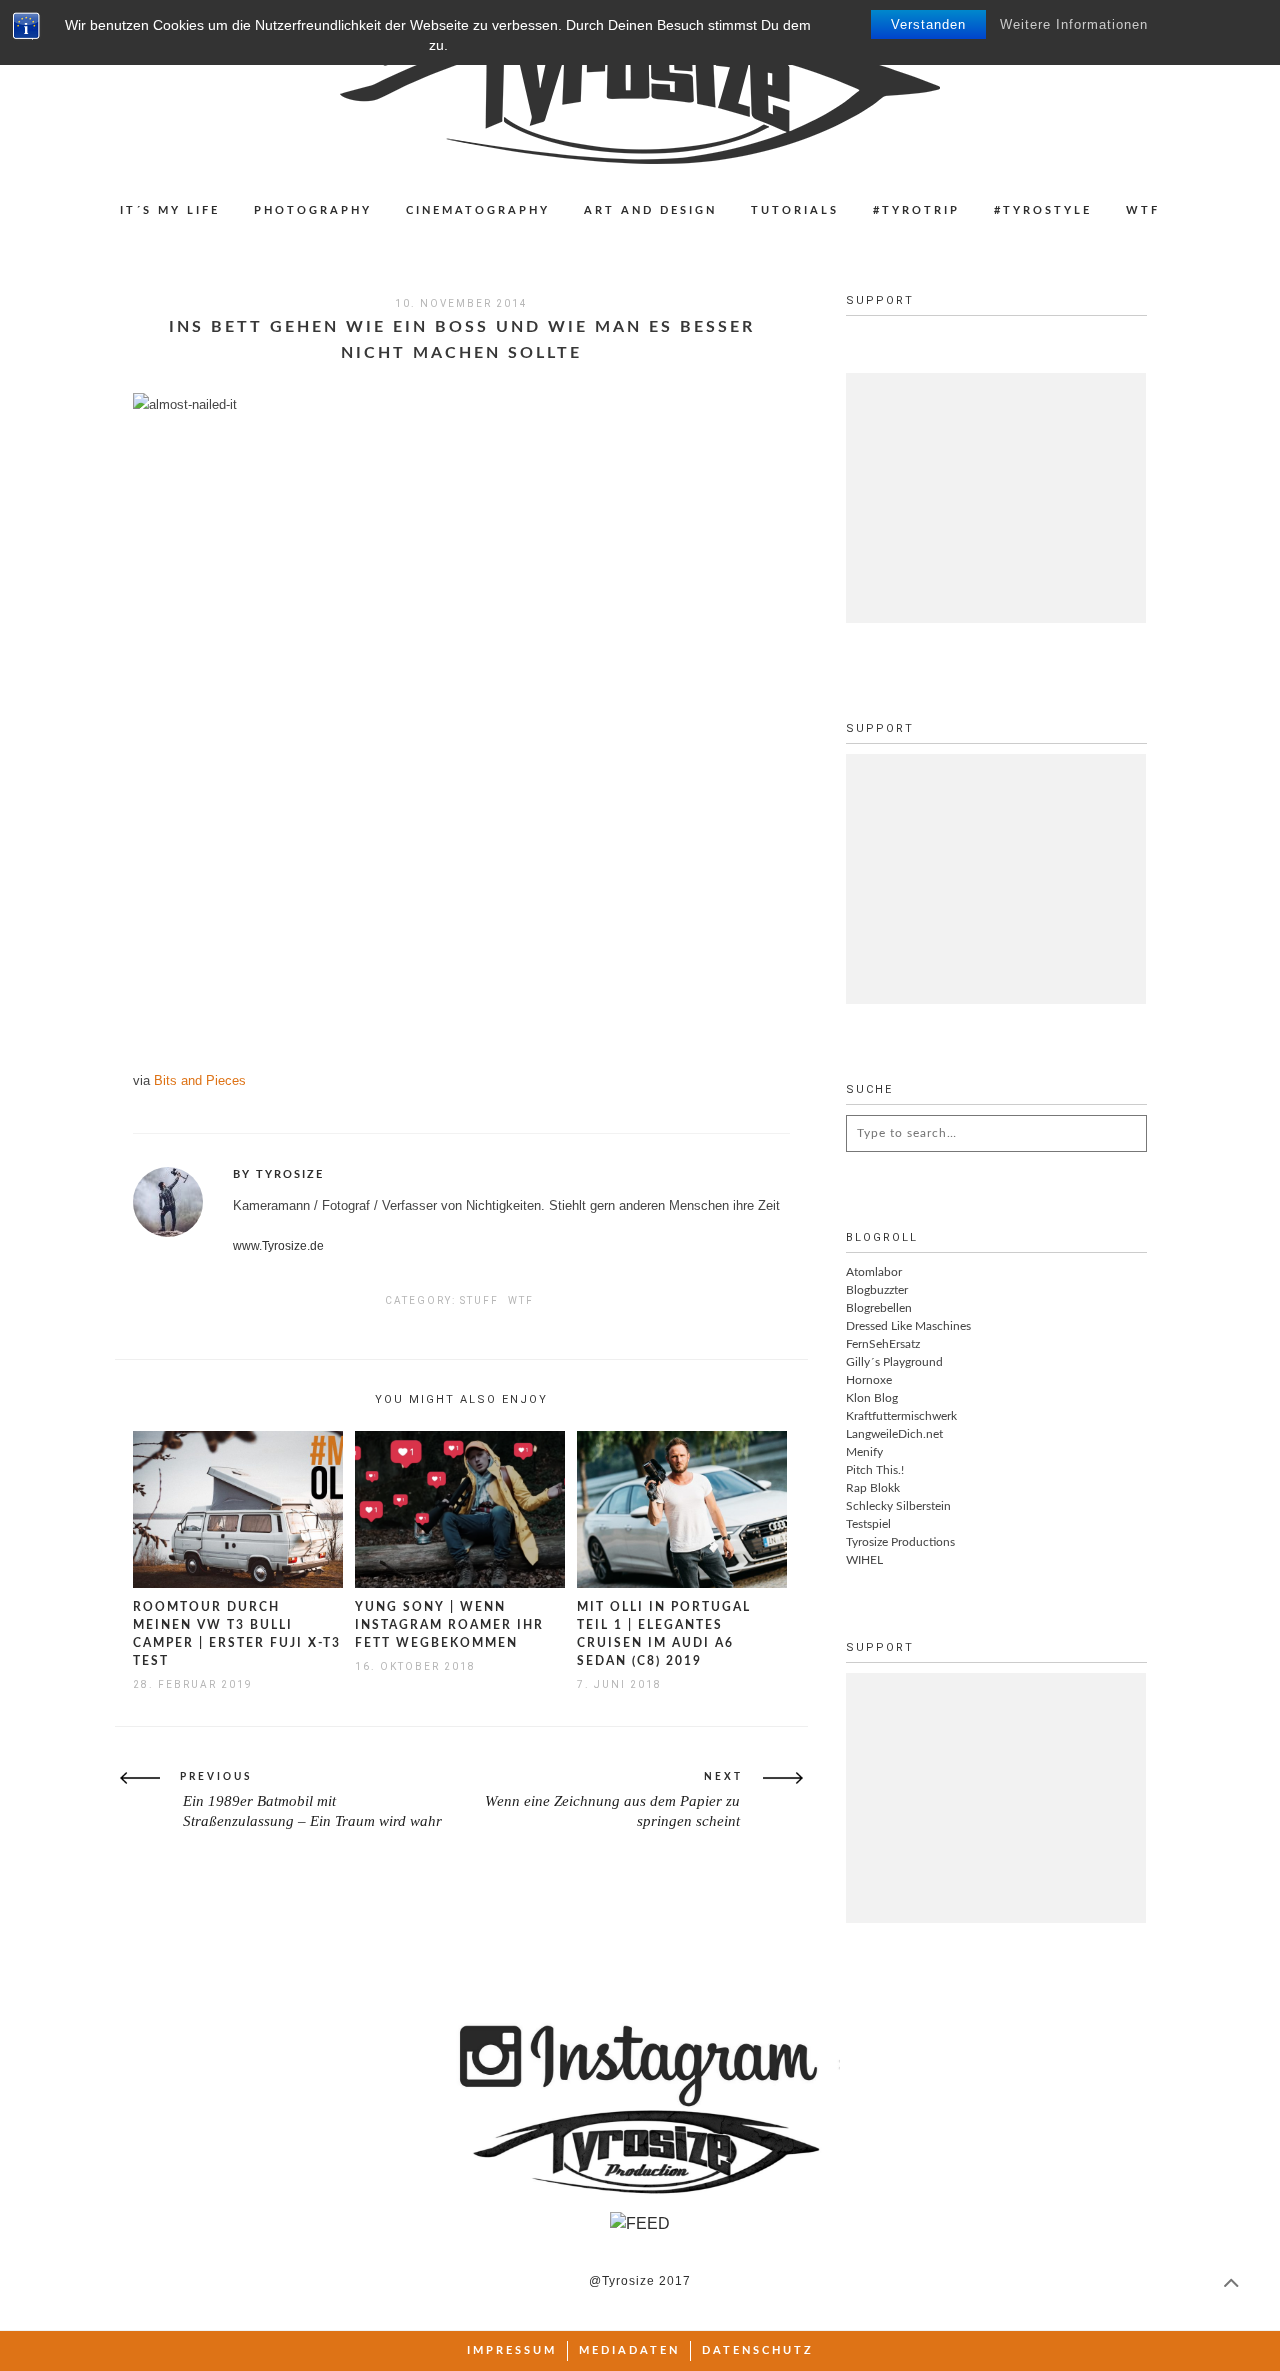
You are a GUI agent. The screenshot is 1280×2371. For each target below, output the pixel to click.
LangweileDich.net (894, 1434)
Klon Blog (872, 1398)
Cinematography (478, 210)
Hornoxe (869, 1380)
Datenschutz (758, 2350)
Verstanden (928, 24)
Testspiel (868, 1524)
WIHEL (864, 1560)
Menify (864, 1452)
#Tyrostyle (1043, 210)
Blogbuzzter (877, 1290)
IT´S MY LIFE (170, 210)
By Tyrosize (278, 1174)
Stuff (479, 1300)
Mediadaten (629, 2350)
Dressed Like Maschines (908, 1326)
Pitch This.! (875, 1470)
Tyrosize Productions (900, 1542)
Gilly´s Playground (894, 1362)
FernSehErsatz (883, 1344)
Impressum (512, 2350)
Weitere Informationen (1074, 24)
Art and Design (650, 210)
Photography (313, 210)
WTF (1143, 210)
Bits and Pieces (200, 1080)
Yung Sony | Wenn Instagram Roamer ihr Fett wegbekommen (449, 1625)
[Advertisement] (996, 498)
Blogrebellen (879, 1308)
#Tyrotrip (916, 210)
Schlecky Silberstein (898, 1506)
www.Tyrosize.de (278, 1246)
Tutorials (795, 210)
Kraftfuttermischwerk (901, 1416)
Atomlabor (874, 1272)
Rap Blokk (873, 1488)
